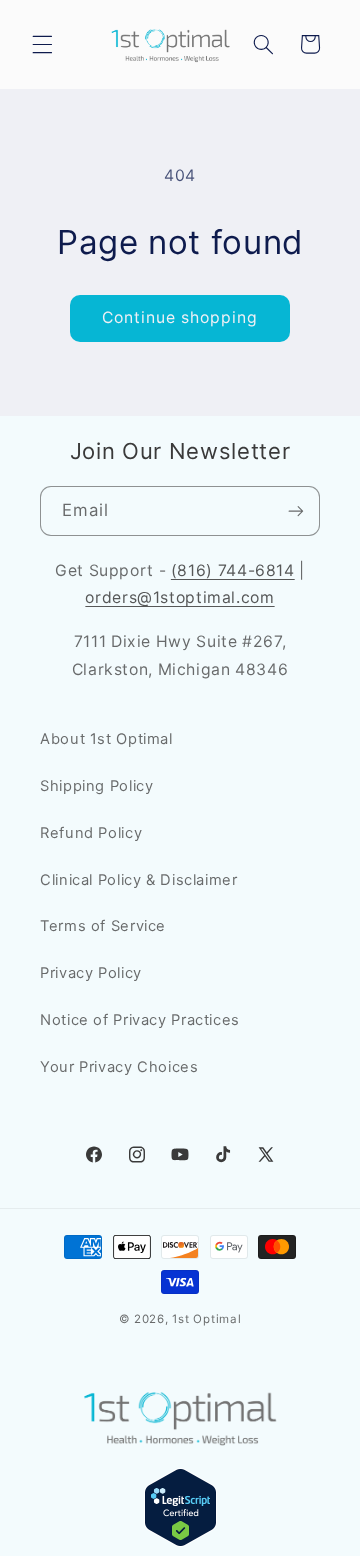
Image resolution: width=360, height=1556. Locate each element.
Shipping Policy (96, 786)
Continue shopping (180, 317)
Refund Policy (91, 833)
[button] (42, 44)
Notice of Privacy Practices (140, 1020)
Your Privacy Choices (119, 1067)
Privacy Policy (91, 973)
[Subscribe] (296, 510)
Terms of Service (103, 926)
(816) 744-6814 (233, 570)
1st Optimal (206, 1319)
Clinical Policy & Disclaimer (139, 880)
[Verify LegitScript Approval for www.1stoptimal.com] (180, 1541)
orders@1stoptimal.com (179, 597)
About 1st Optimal (106, 739)
